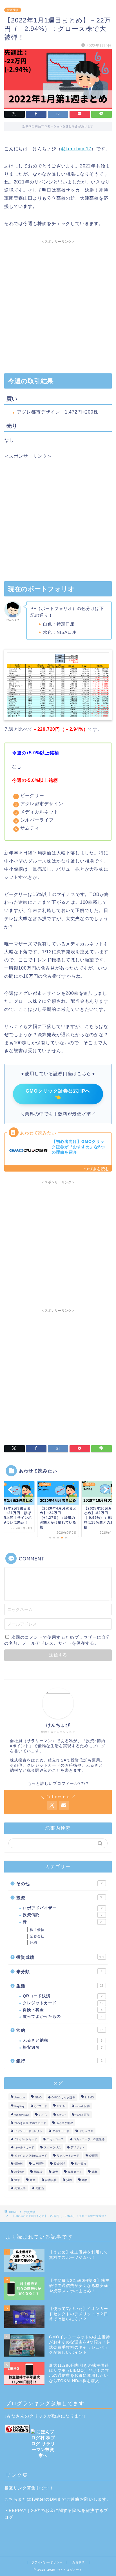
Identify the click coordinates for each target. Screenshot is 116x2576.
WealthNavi (22, 2115)
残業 (95, 2172)
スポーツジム (52, 2147)
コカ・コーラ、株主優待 (89, 2139)
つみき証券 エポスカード (30, 2123)
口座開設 (38, 2164)
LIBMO (90, 2097)
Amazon (20, 2097)
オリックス (86, 2131)
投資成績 (13, 10)
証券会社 (37, 1936)
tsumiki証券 (83, 2106)
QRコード (41, 2106)
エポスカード (61, 2131)
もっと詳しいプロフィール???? (58, 1784)
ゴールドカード (24, 2147)
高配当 (40, 2188)
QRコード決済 (63, 1996)
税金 (33, 2180)
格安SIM (63, 2047)
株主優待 (37, 1930)
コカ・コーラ (55, 2139)
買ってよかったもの (63, 2016)
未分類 (59, 1972)
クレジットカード (63, 2003)
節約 (60, 2030)
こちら (11, 2499)
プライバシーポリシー (47, 2562)
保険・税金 (63, 2010)
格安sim (19, 2172)
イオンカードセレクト (28, 2131)
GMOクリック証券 (63, 2097)
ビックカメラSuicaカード (31, 2156)
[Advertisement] (58, 304)
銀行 (59, 2061)
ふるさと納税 (63, 2040)
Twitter (38, 2499)
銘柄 (34, 1943)
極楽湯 (38, 2172)
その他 (59, 1884)
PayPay (19, 2106)
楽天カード (75, 2172)
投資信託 (63, 1915)
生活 (60, 1986)
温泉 (17, 2180)
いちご (61, 2115)
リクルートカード (68, 2156)
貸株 (69, 2180)
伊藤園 (93, 2156)
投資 (60, 1898)
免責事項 (79, 2562)
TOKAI (61, 2106)
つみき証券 (82, 2115)
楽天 (55, 2172)
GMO (38, 2097)
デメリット (78, 2147)
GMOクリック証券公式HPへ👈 (58, 1094)
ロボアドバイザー (63, 1908)
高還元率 (20, 2188)
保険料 (19, 2164)
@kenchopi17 (76, 149)
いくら (43, 2115)
